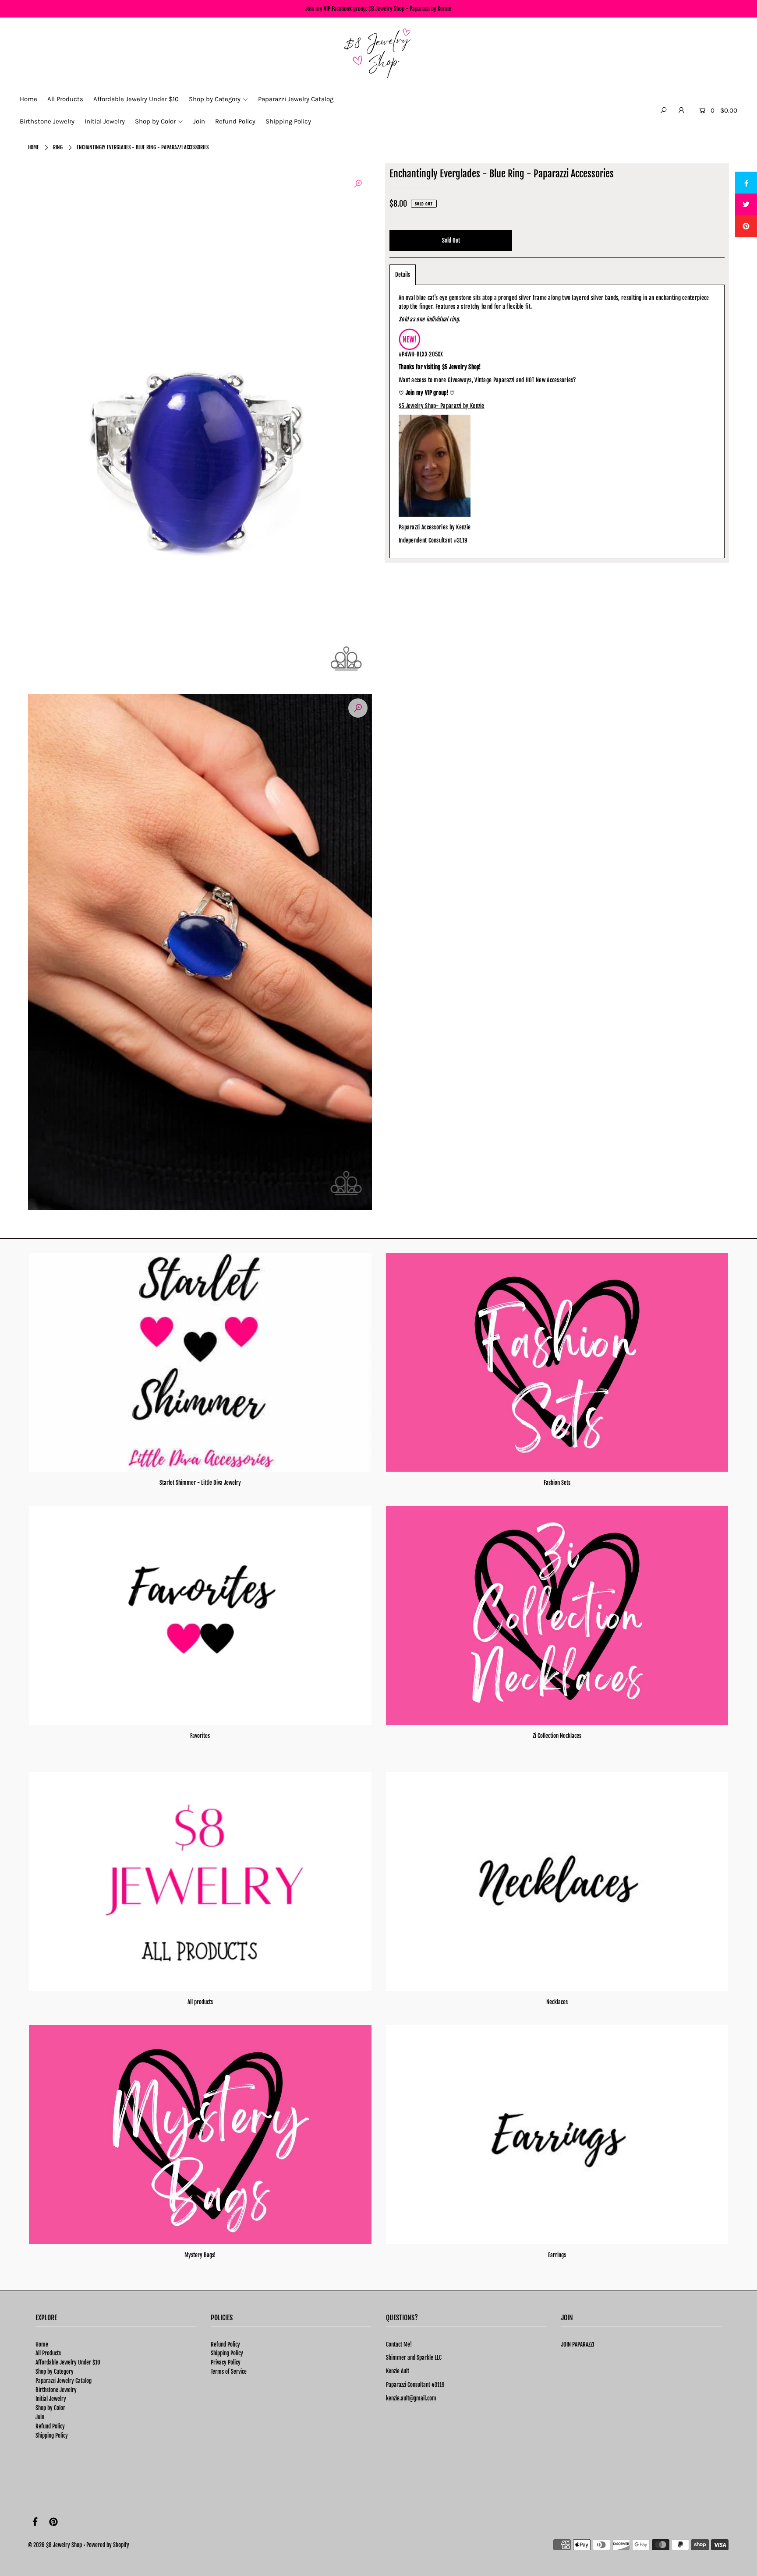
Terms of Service (229, 2372)
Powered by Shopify (108, 2545)
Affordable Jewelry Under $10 (68, 2362)
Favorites (200, 1736)
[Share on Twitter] (746, 204)
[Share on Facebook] (746, 183)
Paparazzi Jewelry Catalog (64, 2381)
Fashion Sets (557, 1483)
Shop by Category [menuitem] (215, 99)
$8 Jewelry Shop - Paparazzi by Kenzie (410, 9)
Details (403, 275)
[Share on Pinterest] (746, 226)
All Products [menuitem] (65, 99)
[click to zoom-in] (358, 184)
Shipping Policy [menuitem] (288, 121)
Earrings (557, 2255)
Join (40, 2417)
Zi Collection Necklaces (557, 1736)
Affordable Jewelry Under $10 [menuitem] (136, 99)
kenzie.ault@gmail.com (411, 2398)
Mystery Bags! (200, 2255)
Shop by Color (50, 2408)
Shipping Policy (52, 2435)
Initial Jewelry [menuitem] (105, 121)
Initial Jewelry (51, 2399)
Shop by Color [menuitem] (155, 121)
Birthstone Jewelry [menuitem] (47, 121)
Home (34, 147)
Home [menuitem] (28, 99)
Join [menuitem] (199, 121)
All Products (48, 2353)
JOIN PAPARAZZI (578, 2344)
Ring (58, 147)
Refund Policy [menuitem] (235, 121)
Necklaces (557, 2002)
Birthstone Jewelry (56, 2390)
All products (200, 2002)
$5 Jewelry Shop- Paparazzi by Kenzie (442, 406)
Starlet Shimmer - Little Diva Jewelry (200, 1483)
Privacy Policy (226, 2362)
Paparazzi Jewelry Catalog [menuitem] (296, 99)
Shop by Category (55, 2372)
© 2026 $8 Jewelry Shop (55, 2545)
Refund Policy (50, 2426)
